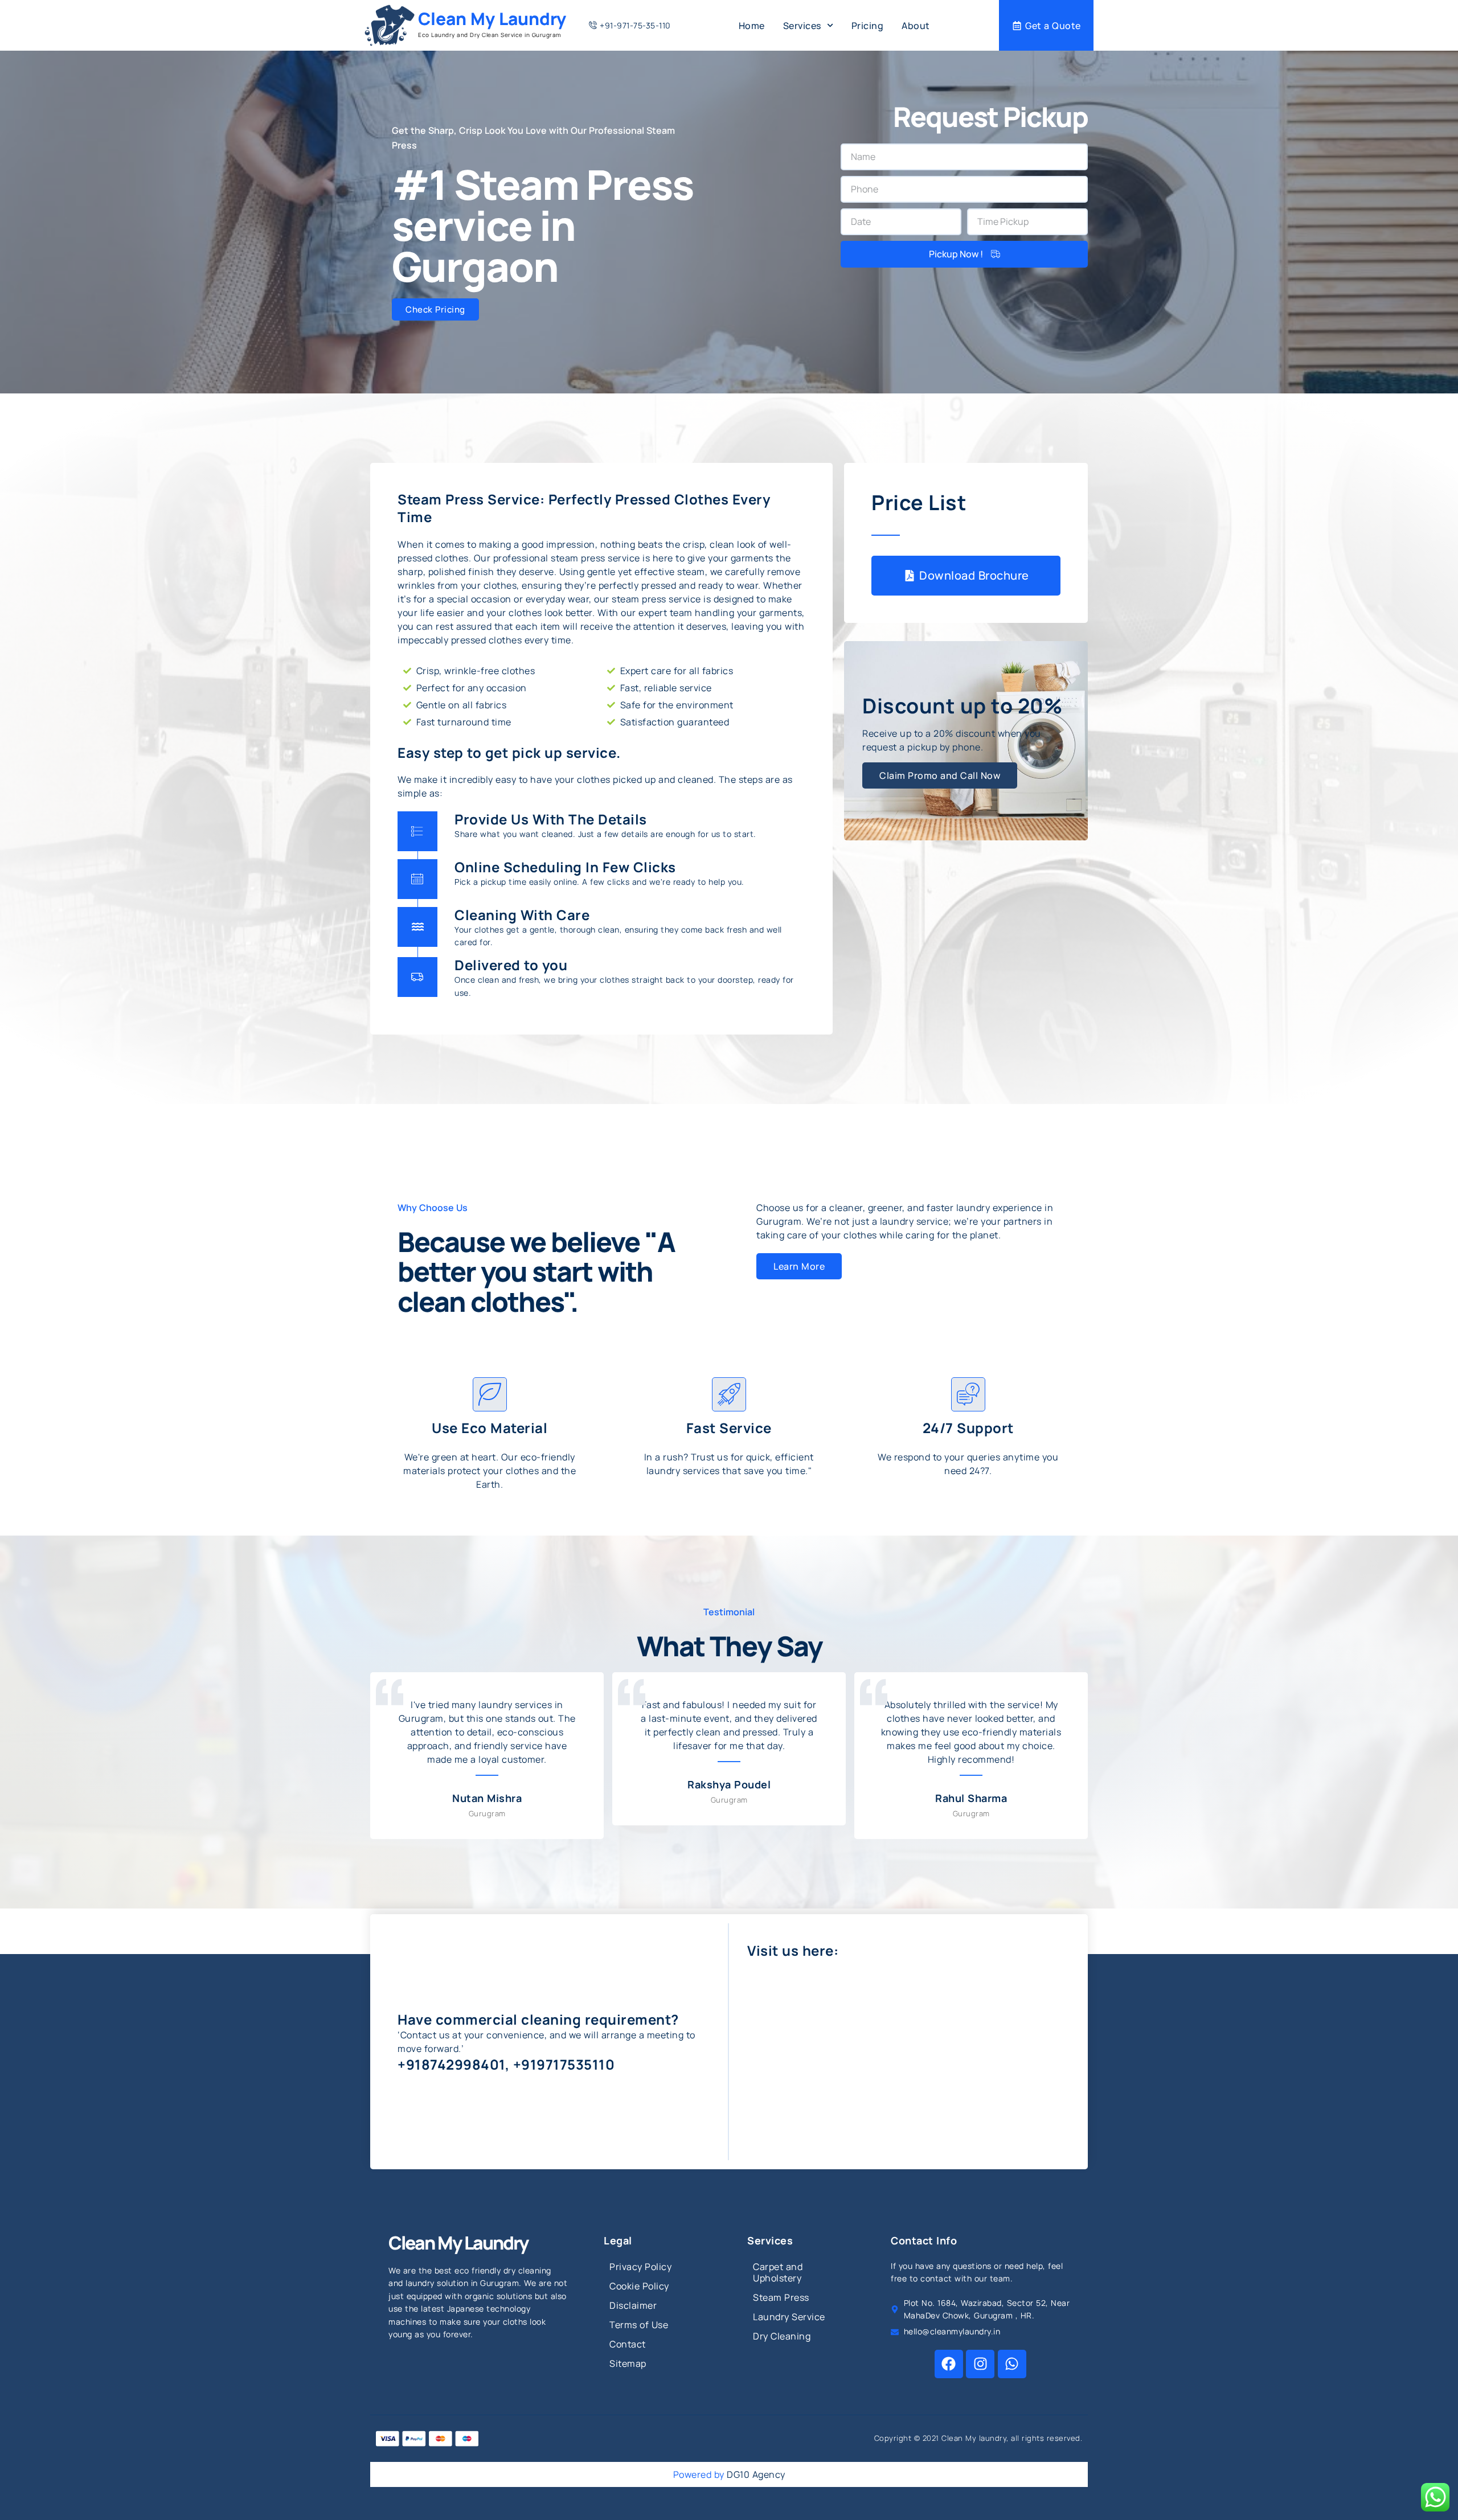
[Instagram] (980, 2364)
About (916, 26)
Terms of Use (639, 2325)
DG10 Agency (756, 2474)
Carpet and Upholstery (778, 2272)
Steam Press (781, 2297)
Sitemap (628, 2363)
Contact (628, 2344)
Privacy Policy (640, 2267)
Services (802, 26)
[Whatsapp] (1012, 2364)
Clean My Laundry (492, 19)
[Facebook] (949, 2364)
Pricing (868, 26)
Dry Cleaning (782, 2336)
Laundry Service (789, 2317)
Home (752, 26)
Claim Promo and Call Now (940, 775)
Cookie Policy (639, 2286)
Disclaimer (633, 2305)
